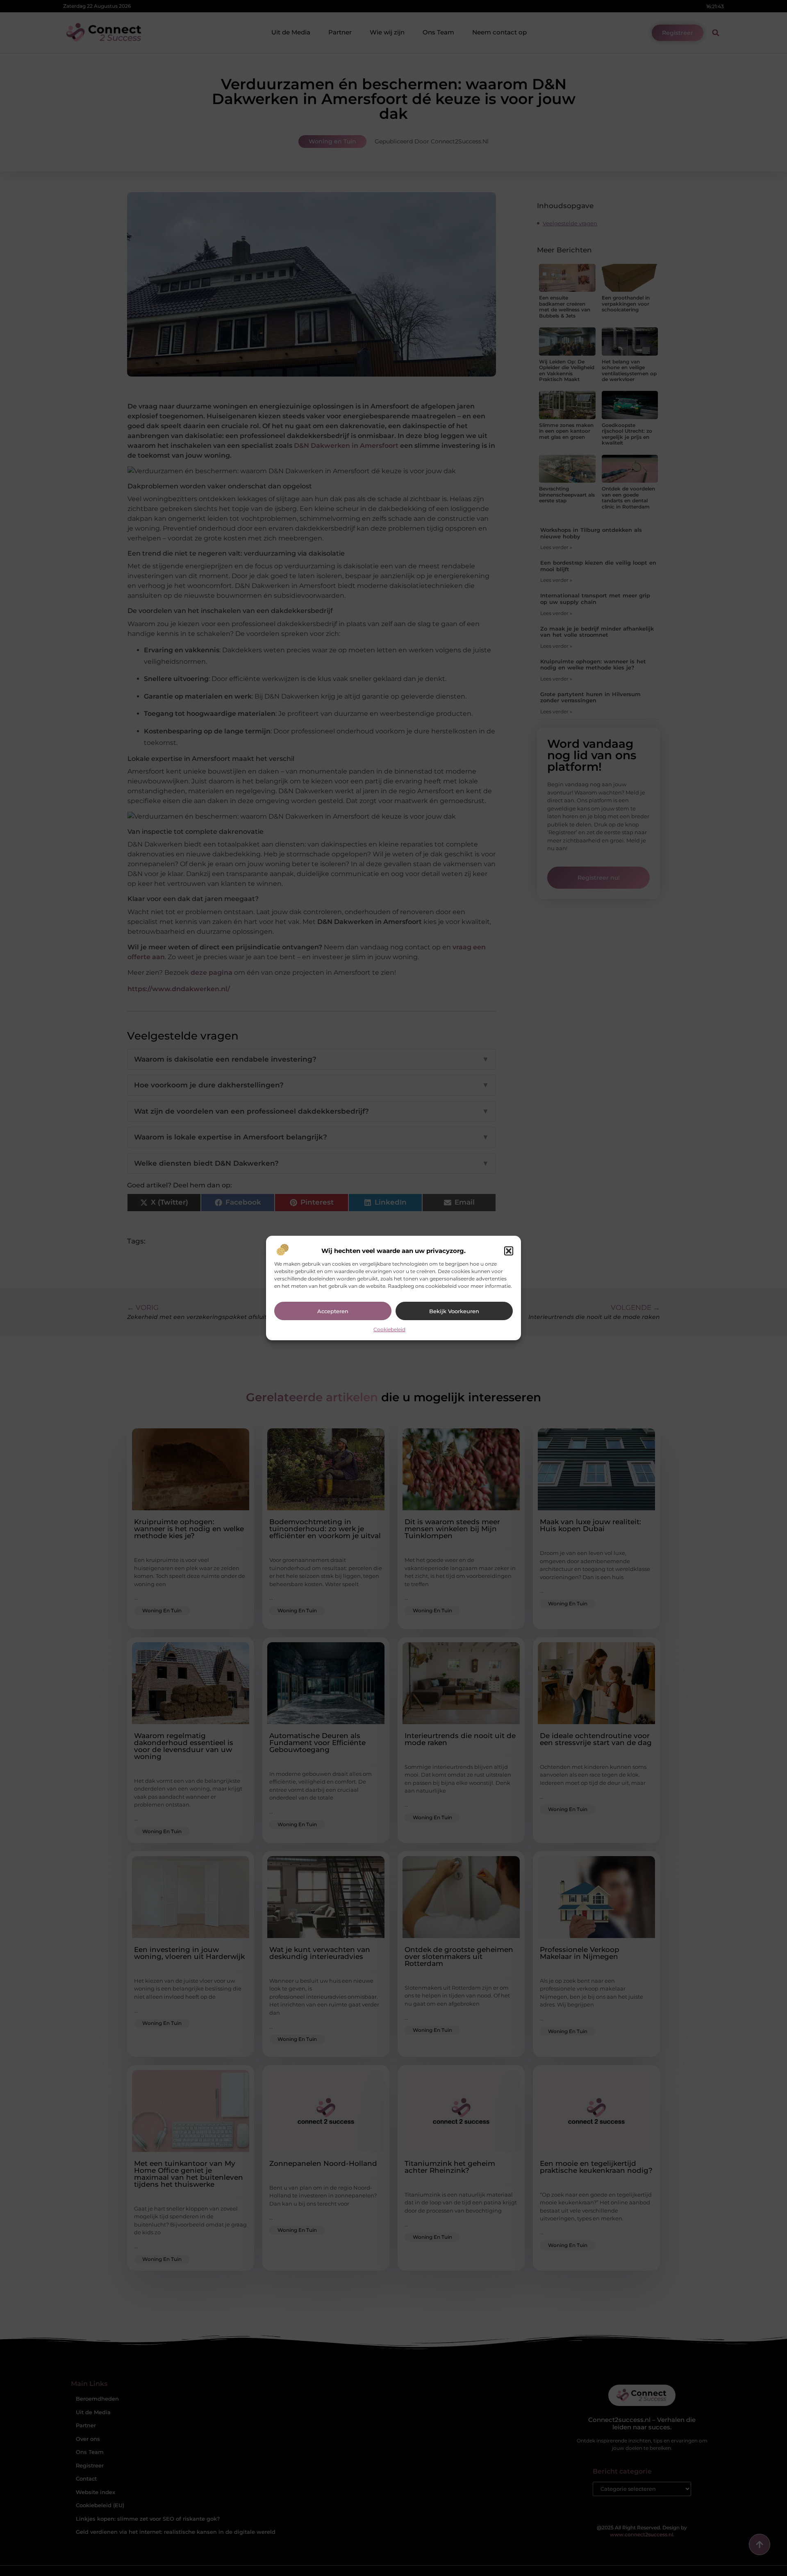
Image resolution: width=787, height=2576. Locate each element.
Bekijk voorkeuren (454, 1311)
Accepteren (333, 1311)
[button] (509, 1251)
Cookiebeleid (389, 1329)
